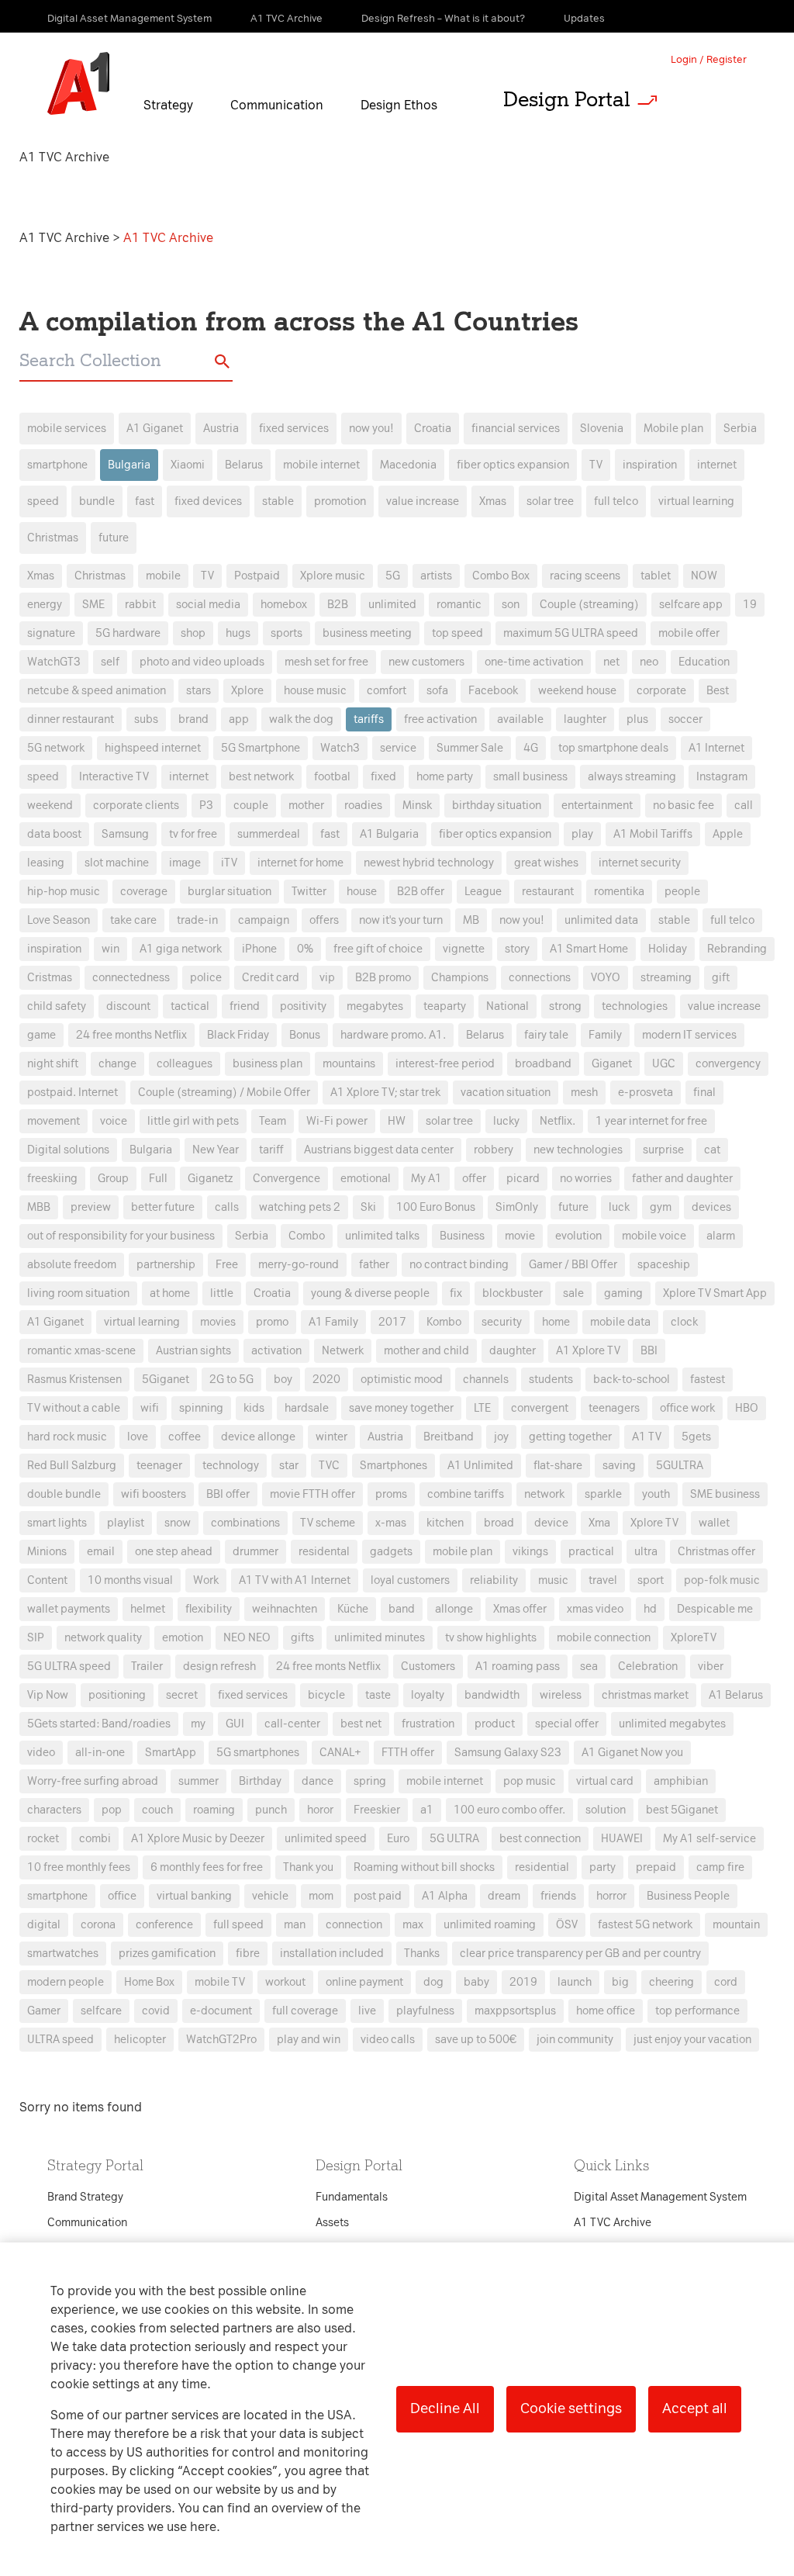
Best (718, 691)
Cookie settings (571, 2408)
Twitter (309, 892)
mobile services (67, 429)
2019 (523, 1982)
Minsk (417, 806)
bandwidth (492, 1695)
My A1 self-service (709, 1839)
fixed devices (208, 501)
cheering (671, 1982)
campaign (264, 920)
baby (476, 1982)
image (185, 863)
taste (378, 1695)
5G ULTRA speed (69, 1667)
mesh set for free (326, 662)
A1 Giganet (155, 429)
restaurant (548, 892)
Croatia (433, 429)
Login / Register (709, 59)
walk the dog (301, 719)
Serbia (740, 429)
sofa (437, 691)
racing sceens (585, 576)
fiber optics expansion (513, 465)
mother (306, 806)
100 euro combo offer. (509, 1810)
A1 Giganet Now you (632, 1753)
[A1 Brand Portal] (78, 84)
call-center (292, 1724)
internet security (640, 863)
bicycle (326, 1695)
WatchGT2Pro (221, 2040)
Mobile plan (673, 429)
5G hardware (128, 633)
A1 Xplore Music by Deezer (198, 1839)
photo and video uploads (202, 662)
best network (261, 777)
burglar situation (230, 892)
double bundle (64, 1494)
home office (606, 2011)
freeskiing (52, 1179)
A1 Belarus (736, 1695)
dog (433, 1982)
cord (726, 1982)
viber (711, 1667)
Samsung (125, 834)
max (413, 1925)
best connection (540, 1839)
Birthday (260, 1781)
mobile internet (321, 465)
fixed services (294, 429)
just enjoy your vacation (692, 2040)
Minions (47, 1552)
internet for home (300, 863)
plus (637, 719)
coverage (144, 892)
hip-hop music (64, 892)
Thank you (308, 1867)
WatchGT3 (54, 662)
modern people (66, 1982)
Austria (221, 429)
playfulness (425, 2011)
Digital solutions (68, 1150)
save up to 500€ (476, 2040)
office (122, 1896)
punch (271, 1810)
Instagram (722, 777)
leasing (46, 863)
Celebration (648, 1667)
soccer (685, 719)
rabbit (140, 605)
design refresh (219, 1667)
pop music (530, 1781)
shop (193, 633)
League (483, 892)
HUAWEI (622, 1839)
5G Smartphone (261, 748)
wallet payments (69, 1609)
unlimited (392, 605)
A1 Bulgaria (389, 834)
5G (393, 576)
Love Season (59, 920)
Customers (428, 1667)
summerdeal (269, 834)
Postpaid (257, 576)
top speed (457, 633)
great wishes (546, 863)
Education (704, 662)
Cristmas (50, 978)
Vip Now (48, 1695)
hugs (238, 633)
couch (157, 1810)
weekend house (577, 691)
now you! (371, 429)
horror (611, 1896)
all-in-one (100, 1753)
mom (321, 1896)
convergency (728, 1064)
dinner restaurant (71, 719)
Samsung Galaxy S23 (508, 1753)
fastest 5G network (645, 1925)
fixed (383, 777)
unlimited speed (326, 1839)
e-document (221, 2011)
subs (146, 719)
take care (133, 920)
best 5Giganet (682, 1810)
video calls (388, 2040)
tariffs (369, 719)
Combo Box (501, 576)
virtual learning (696, 501)
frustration (428, 1724)
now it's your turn (401, 920)
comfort (387, 691)
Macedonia (408, 465)
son (511, 605)
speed (43, 501)
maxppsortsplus (515, 2011)
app (239, 719)
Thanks (422, 1954)
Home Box (149, 1982)
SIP (36, 1638)
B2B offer (421, 892)
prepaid (656, 1867)
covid (156, 2011)
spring (370, 1781)
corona (98, 1925)
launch (575, 1982)
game (41, 1035)
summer (198, 1781)
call (744, 806)
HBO (747, 1408)
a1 (427, 1810)
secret (182, 1695)
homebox (284, 605)
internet (717, 465)
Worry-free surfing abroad (93, 1781)
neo (649, 662)
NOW (704, 576)
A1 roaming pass (518, 1667)
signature (51, 633)
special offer (567, 1724)
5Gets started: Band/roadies (99, 1724)
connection (354, 1925)
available (520, 719)
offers (324, 920)
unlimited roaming (490, 1925)
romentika (619, 892)
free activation (440, 719)
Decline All (445, 2408)
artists (436, 576)
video (41, 1753)
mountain (736, 1925)
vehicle (270, 1896)
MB (471, 920)
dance (318, 1781)
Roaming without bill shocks (424, 1867)
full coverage (305, 2011)
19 (750, 605)
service (398, 748)
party (602, 1867)
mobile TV (220, 1982)
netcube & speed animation (97, 691)
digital (44, 1925)
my (198, 1724)
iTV (229, 863)
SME (93, 605)
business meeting (367, 633)
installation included (332, 1954)
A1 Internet (716, 748)
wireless (561, 1695)
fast (145, 501)
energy (45, 605)
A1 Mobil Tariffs (653, 834)
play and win (309, 2040)
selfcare (101, 2011)
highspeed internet (153, 748)
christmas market (645, 1695)
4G (531, 748)
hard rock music (67, 1437)
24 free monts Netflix (328, 1667)
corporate (661, 691)
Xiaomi (188, 465)
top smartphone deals (613, 748)
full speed (238, 1925)
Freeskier (377, 1810)
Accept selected (520, 1615)
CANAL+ (340, 1753)
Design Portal (567, 99)
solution (606, 1810)
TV (596, 465)
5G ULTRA (454, 1839)
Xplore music (333, 576)
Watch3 (340, 748)
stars (198, 691)
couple (251, 806)
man (295, 1925)
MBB (39, 1207)
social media (208, 605)
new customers (426, 662)
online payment (364, 1982)
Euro (398, 1839)
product (495, 1724)
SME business (725, 1494)
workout (285, 1982)
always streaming (632, 777)
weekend (50, 806)
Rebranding (737, 949)
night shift (53, 1064)
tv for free (193, 834)
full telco (616, 501)
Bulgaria (129, 465)
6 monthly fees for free (207, 1867)
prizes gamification (167, 1954)
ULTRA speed (60, 2040)
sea (589, 1667)
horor (320, 1810)
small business (530, 777)
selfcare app (691, 605)
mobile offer (689, 633)
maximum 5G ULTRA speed (571, 633)
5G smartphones (258, 1753)
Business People (688, 1896)
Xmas (493, 501)
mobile (163, 576)
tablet (656, 576)
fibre (248, 1954)
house (362, 892)
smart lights (57, 1523)
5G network (56, 748)
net (611, 662)
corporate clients (136, 806)
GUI (235, 1724)
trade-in (197, 920)
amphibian (681, 1781)
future (114, 538)
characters (54, 1810)
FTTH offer (408, 1753)
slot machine (117, 863)
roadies (363, 806)
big (620, 1982)
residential (542, 1867)
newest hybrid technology (429, 863)
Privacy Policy (234, 1008)
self (110, 662)
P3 (206, 806)
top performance (697, 2011)
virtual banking (194, 1896)
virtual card (605, 1781)
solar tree (550, 501)
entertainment (597, 806)
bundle (97, 501)
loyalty (428, 1695)
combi (95, 1839)
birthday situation (497, 806)
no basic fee (684, 806)
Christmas (53, 538)
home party (445, 777)
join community (575, 2040)
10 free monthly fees (79, 1867)
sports (287, 633)
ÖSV (567, 1925)
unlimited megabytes (672, 1724)
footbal (332, 777)
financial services (516, 429)
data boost (54, 834)
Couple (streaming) (589, 605)
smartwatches (63, 1954)
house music (315, 691)
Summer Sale (470, 748)
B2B (338, 605)
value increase (423, 501)
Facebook (493, 691)
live (367, 2011)
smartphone (57, 465)
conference (164, 1925)
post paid (378, 1896)
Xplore (247, 691)
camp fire (720, 1867)
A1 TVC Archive (66, 238)
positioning (117, 1695)
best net (361, 1724)
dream (504, 1896)
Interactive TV (114, 777)
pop (112, 1810)
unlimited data (601, 920)
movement (54, 1121)
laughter (585, 719)
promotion (340, 501)
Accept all (695, 2408)
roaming (214, 1810)
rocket (43, 1839)
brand (193, 719)
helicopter (140, 2040)
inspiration (650, 465)
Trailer (147, 1667)
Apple (728, 834)
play (582, 834)
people (682, 892)
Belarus (244, 465)
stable (278, 501)
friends (558, 1896)
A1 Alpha (445, 1896)
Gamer (44, 2011)
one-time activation (534, 662)
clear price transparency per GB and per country (580, 1954)
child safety (57, 1006)
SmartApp (171, 1753)
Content (47, 1580)
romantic (459, 605)
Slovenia (602, 429)
